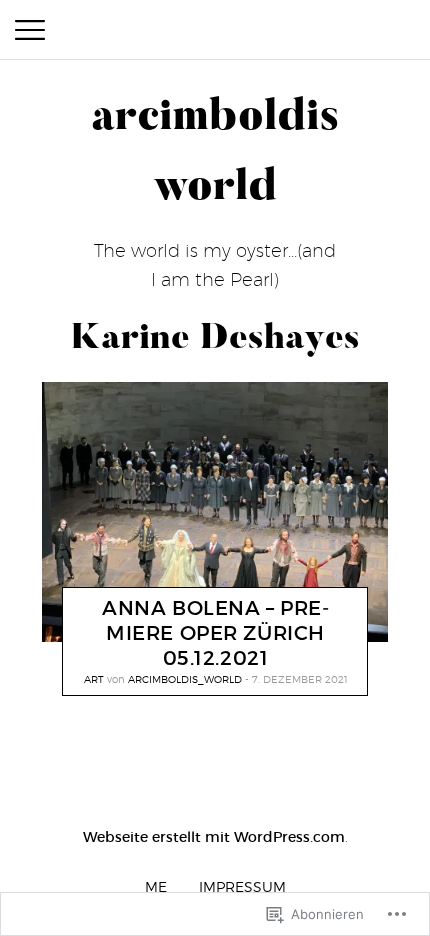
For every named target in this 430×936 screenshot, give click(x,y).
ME (156, 886)
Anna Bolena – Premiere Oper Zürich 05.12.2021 (215, 633)
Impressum (242, 886)
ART (94, 679)
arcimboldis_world (185, 679)
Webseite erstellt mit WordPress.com (214, 837)
